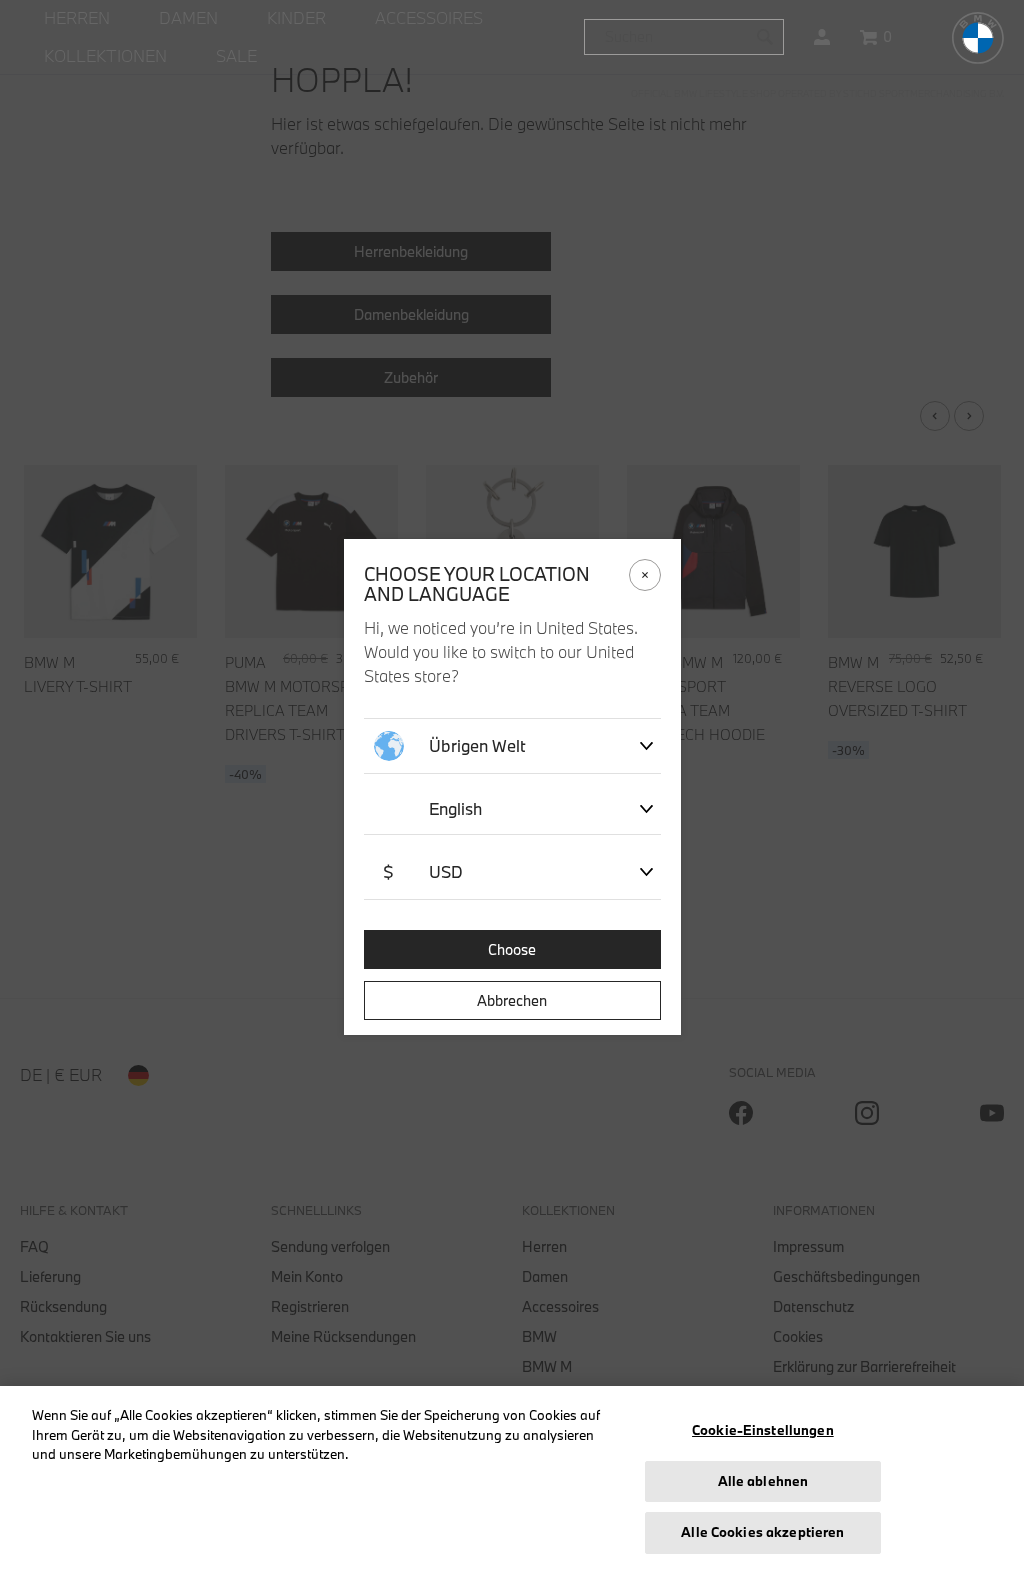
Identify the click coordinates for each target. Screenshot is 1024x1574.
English (455, 808)
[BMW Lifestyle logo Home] (978, 38)
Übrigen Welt (477, 745)
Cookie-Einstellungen (763, 1430)
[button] (822, 37)
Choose (512, 949)
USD (423, 871)
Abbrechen (512, 1000)
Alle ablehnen (763, 1481)
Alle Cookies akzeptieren (762, 1532)
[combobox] (684, 37)
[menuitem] (77, 18)
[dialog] (512, 787)
